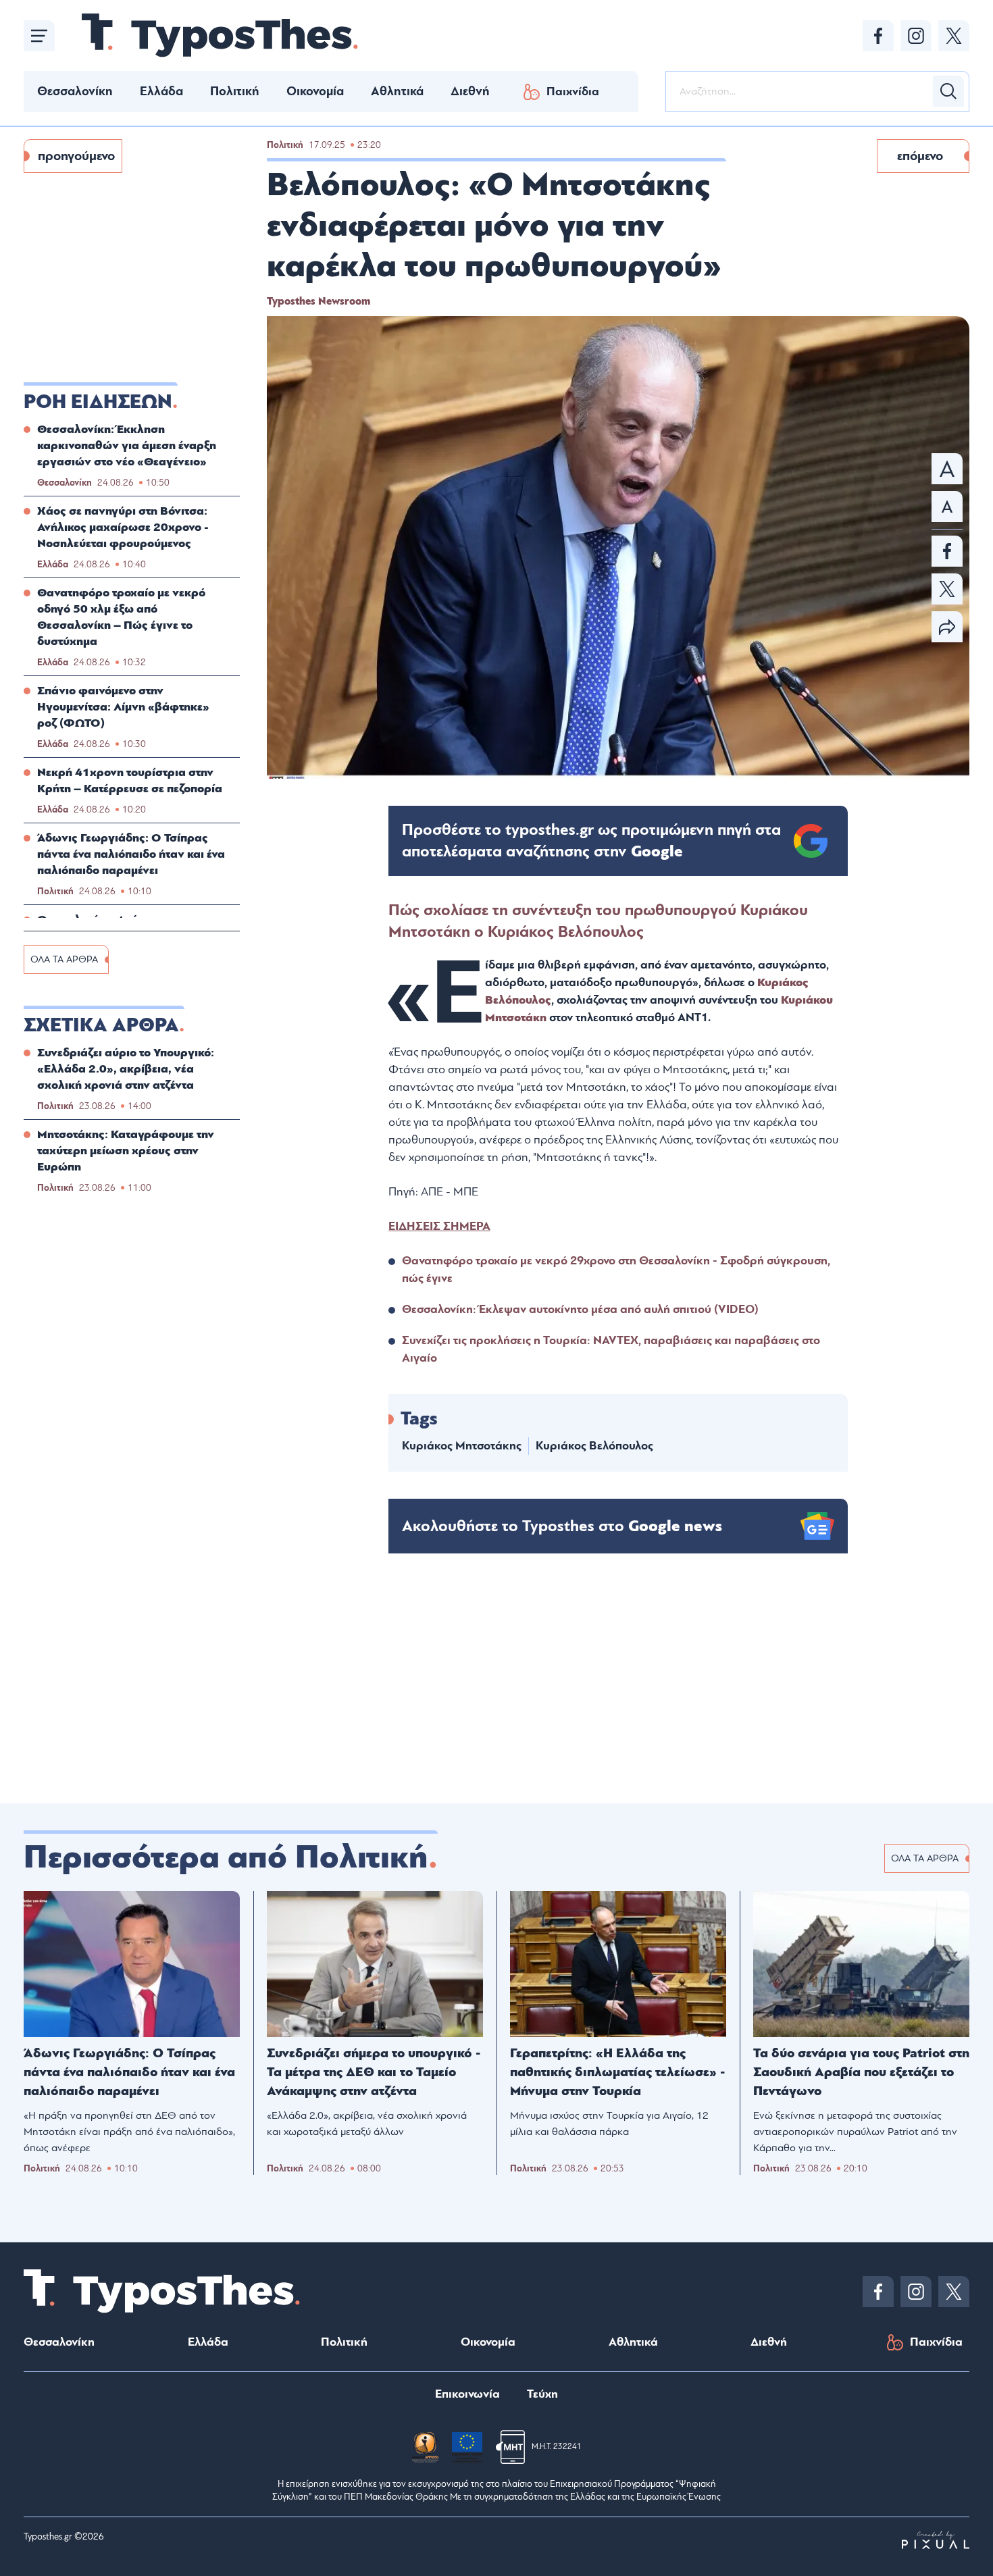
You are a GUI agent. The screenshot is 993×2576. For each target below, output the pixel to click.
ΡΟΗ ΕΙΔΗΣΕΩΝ (98, 402)
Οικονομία (315, 91)
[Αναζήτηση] (948, 91)
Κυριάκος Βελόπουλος (594, 1446)
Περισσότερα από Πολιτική (226, 1857)
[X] (954, 36)
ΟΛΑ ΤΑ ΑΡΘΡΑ (64, 959)
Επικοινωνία (467, 2394)
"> (591, 841)
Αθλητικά (397, 91)
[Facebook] (878, 36)
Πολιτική (235, 91)
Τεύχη (542, 2394)
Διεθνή (470, 91)
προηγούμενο (76, 156)
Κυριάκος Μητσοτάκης (462, 1446)
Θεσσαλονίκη (75, 91)
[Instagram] (916, 36)
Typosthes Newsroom (319, 301)
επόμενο (920, 156)
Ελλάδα (161, 91)
